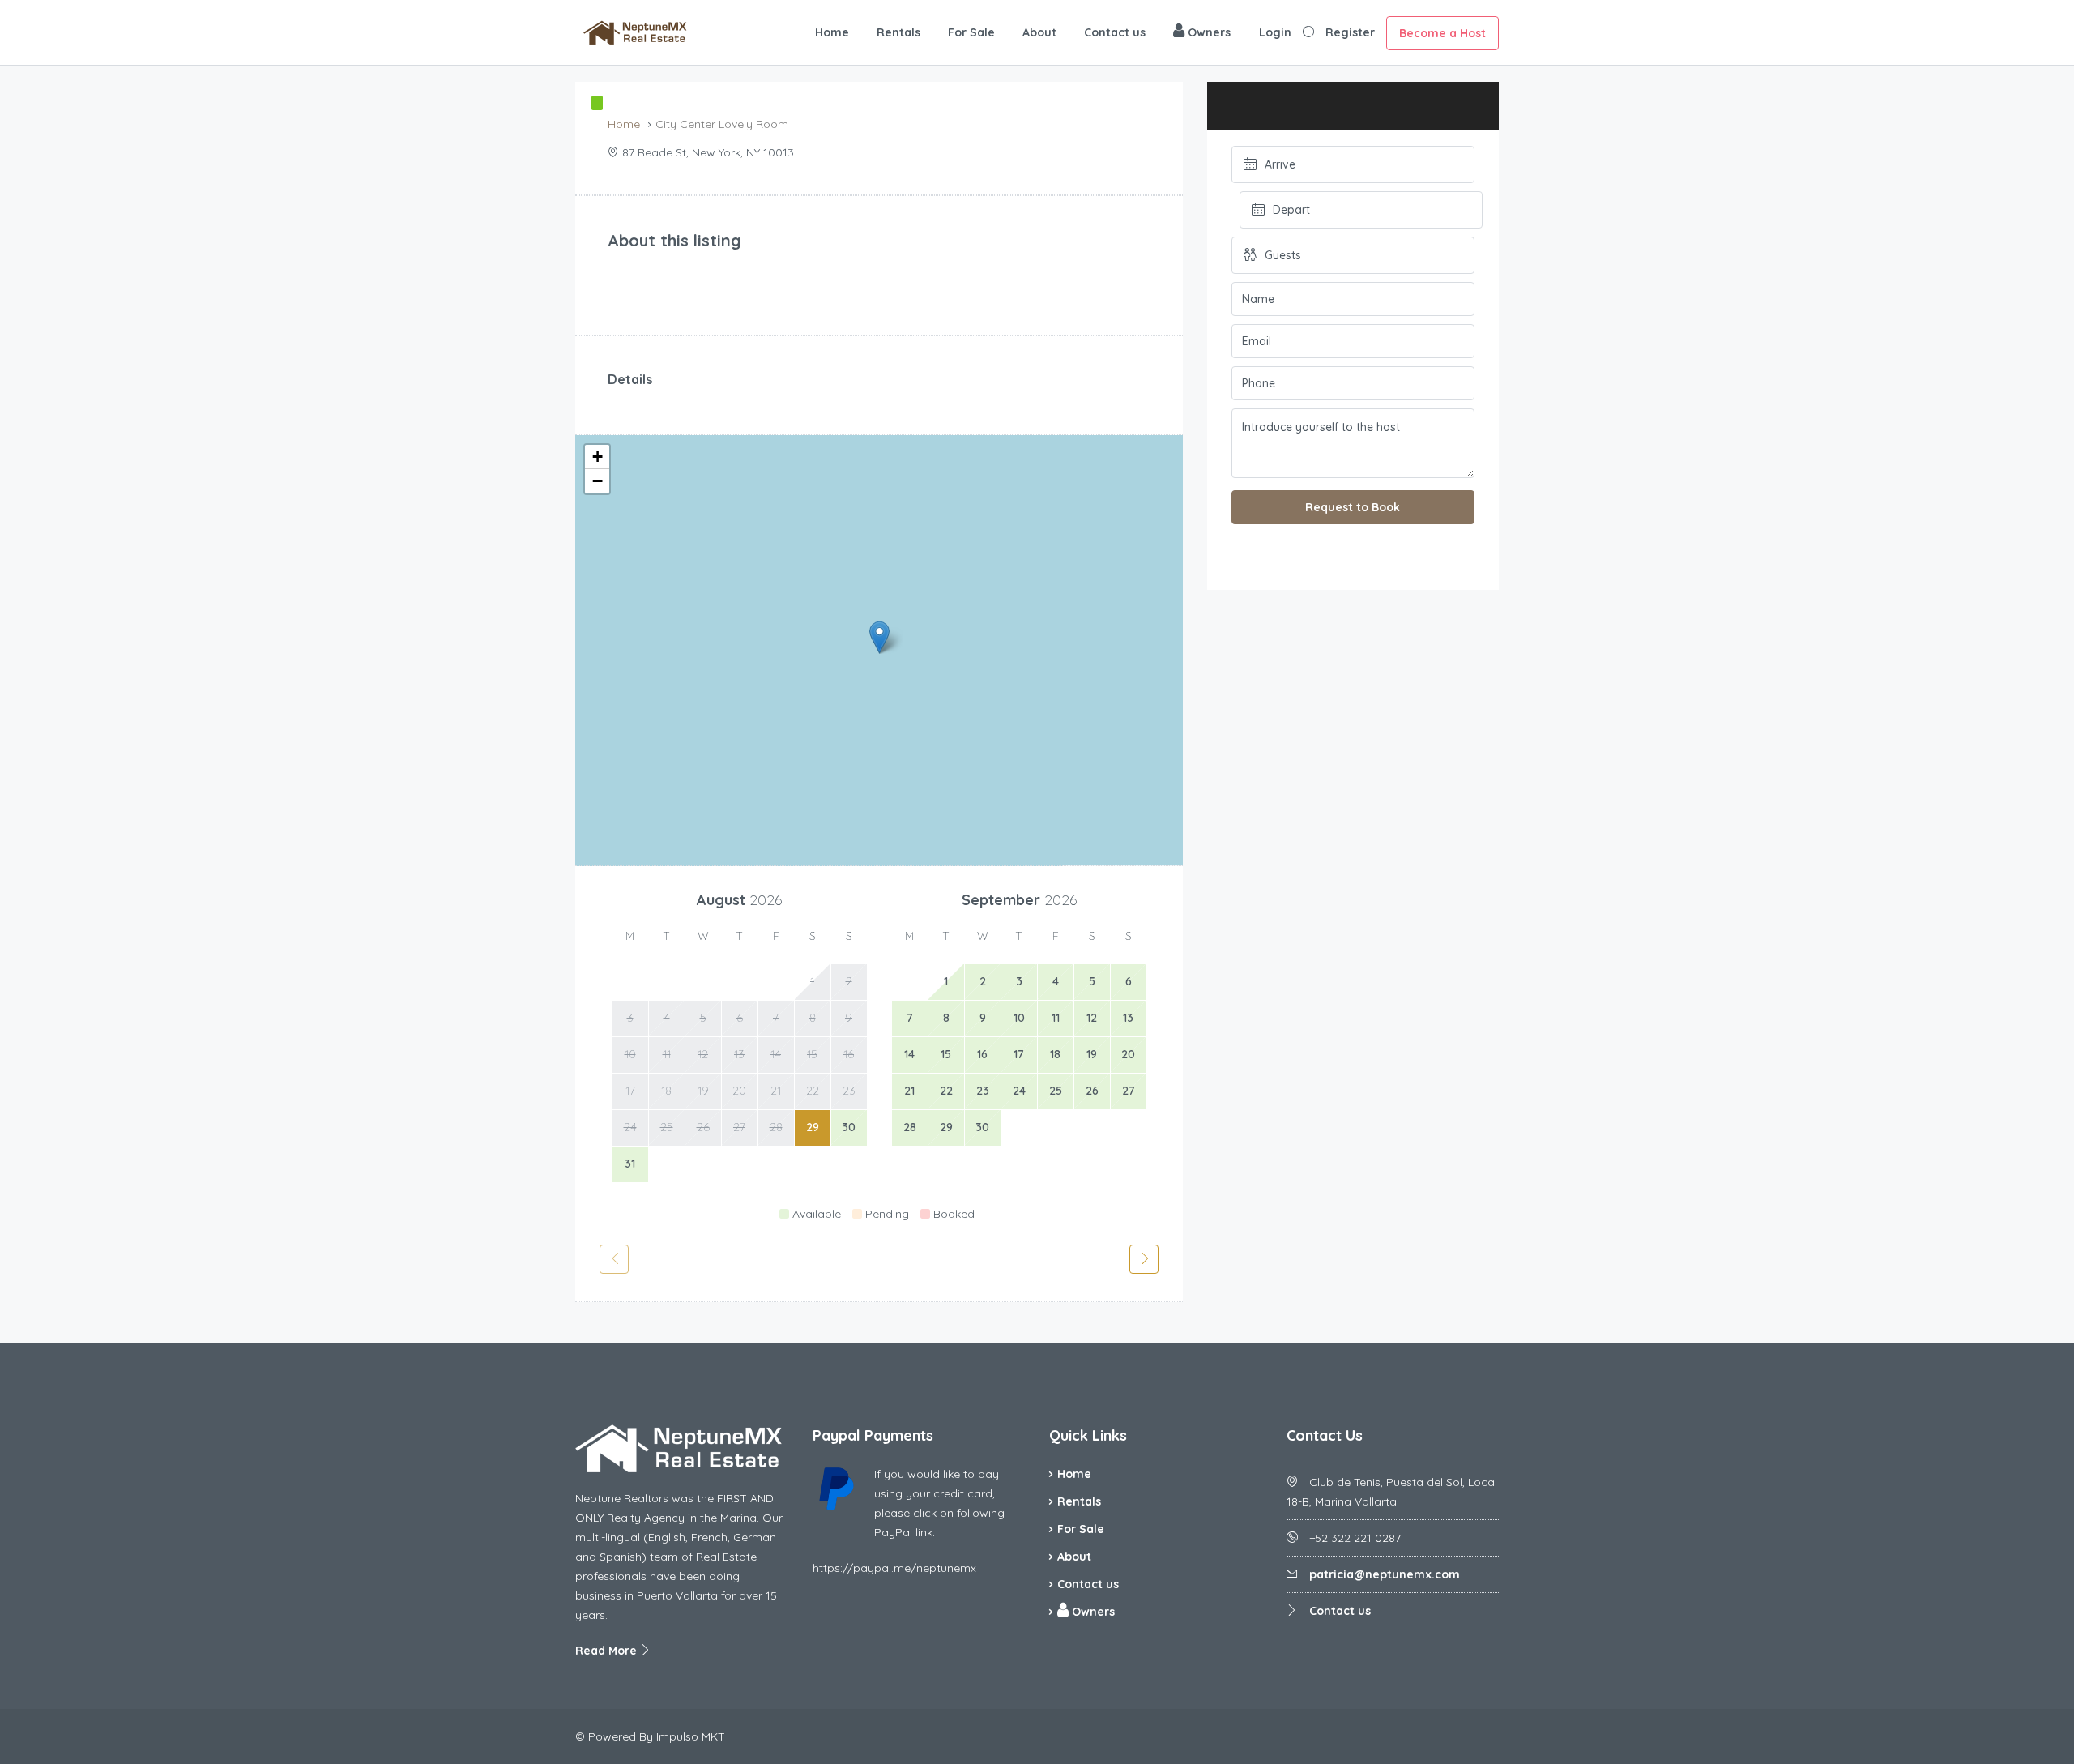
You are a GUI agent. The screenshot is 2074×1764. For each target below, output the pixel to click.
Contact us (1115, 32)
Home (832, 32)
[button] (879, 637)
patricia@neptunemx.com (1385, 1574)
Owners (1208, 32)
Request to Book (1353, 507)
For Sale (971, 32)
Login (1275, 32)
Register (1350, 32)
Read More (608, 1651)
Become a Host (1442, 33)
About (1039, 32)
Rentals (898, 32)
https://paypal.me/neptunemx (894, 1568)
